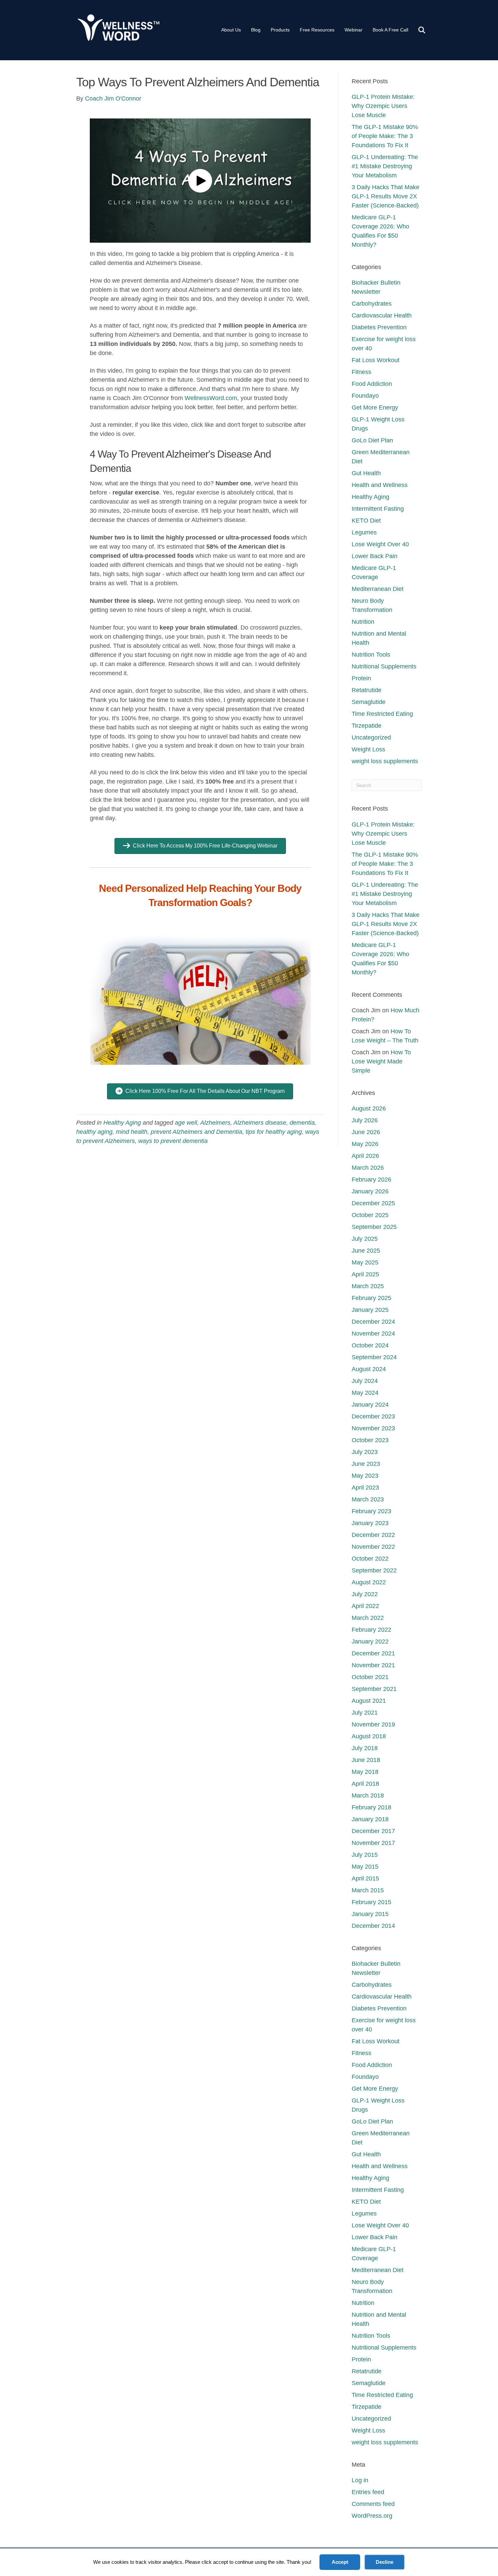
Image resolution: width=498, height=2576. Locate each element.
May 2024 (365, 1393)
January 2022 (370, 1642)
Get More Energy (375, 408)
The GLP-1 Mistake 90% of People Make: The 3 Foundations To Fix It (385, 136)
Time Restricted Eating (382, 714)
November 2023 (373, 1428)
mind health (132, 1132)
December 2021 (373, 1653)
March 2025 (368, 1286)
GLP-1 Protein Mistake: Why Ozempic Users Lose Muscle (383, 106)
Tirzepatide (367, 726)
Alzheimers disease (260, 1123)
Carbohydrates (372, 304)
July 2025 (365, 1239)
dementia (302, 1123)
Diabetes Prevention (379, 327)
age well (186, 1123)
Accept (340, 2562)
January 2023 (370, 1523)
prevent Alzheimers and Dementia (196, 1132)
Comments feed (373, 2504)
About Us (231, 30)
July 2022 (365, 1594)
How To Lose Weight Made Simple (381, 1061)
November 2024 (373, 1334)
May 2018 (365, 1772)
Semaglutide (369, 702)
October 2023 (370, 1440)
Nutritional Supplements (384, 666)
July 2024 (365, 1381)
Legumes (364, 532)
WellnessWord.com (211, 398)
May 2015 (365, 1867)
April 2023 (365, 1488)
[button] (200, 181)
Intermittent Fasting (378, 509)
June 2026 (366, 1132)
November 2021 (373, 1665)
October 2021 (370, 1677)
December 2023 (373, 1416)
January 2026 (370, 1191)
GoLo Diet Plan (372, 440)
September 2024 (374, 1357)
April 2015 (365, 1878)
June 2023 (366, 1464)
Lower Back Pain (375, 556)
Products (280, 30)
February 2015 (371, 1902)
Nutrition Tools (371, 655)
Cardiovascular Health (382, 315)
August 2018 (369, 1736)
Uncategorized (371, 737)
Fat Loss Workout (376, 360)
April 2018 (365, 1784)
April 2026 (365, 1156)
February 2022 (371, 1630)
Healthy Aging (122, 1123)
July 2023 (365, 1452)
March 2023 (368, 1499)
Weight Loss (368, 749)
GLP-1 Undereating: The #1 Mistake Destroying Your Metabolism (385, 166)
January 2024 (370, 1405)
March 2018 (368, 1796)
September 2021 (374, 1689)
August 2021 (369, 1701)
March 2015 (368, 1890)
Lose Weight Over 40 (380, 544)
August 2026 (369, 1108)
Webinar (354, 30)
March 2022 (368, 1618)
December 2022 (373, 1535)
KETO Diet (366, 521)
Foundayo (365, 396)
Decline (385, 2562)
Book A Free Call (390, 30)
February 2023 (371, 1511)
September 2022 (374, 1570)
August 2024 (369, 1369)
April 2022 (365, 1606)
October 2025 (370, 1215)
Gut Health (366, 473)
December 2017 (373, 1831)
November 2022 (373, 1547)
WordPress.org (372, 2516)
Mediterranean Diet (378, 589)
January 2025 (370, 1310)
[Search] (418, 30)
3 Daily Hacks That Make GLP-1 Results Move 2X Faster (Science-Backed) (386, 196)
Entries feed (368, 2492)
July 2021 (365, 1713)
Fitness (361, 372)
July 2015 (365, 1855)
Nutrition (363, 622)
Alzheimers (215, 1123)
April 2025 (365, 1274)
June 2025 (366, 1251)
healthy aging (94, 1132)
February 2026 (371, 1180)
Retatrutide (367, 690)
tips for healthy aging (274, 1132)
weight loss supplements (385, 761)
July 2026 (365, 1120)
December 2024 (373, 1322)
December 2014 (373, 1926)
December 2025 (373, 1203)
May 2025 (365, 1262)
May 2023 (365, 1476)
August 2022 (369, 1582)
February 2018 (371, 1807)
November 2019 (373, 1724)
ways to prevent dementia (173, 1141)
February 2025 (371, 1298)
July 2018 (365, 1748)
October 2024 (370, 1345)
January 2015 (370, 1914)
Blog (256, 30)
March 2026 (368, 1168)
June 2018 (366, 1760)
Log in (360, 2480)
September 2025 (374, 1227)
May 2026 (365, 1144)
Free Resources (317, 30)
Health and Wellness (380, 485)
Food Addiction (372, 384)
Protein (361, 678)
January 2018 (370, 1819)
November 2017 (373, 1843)
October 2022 (370, 1559)
